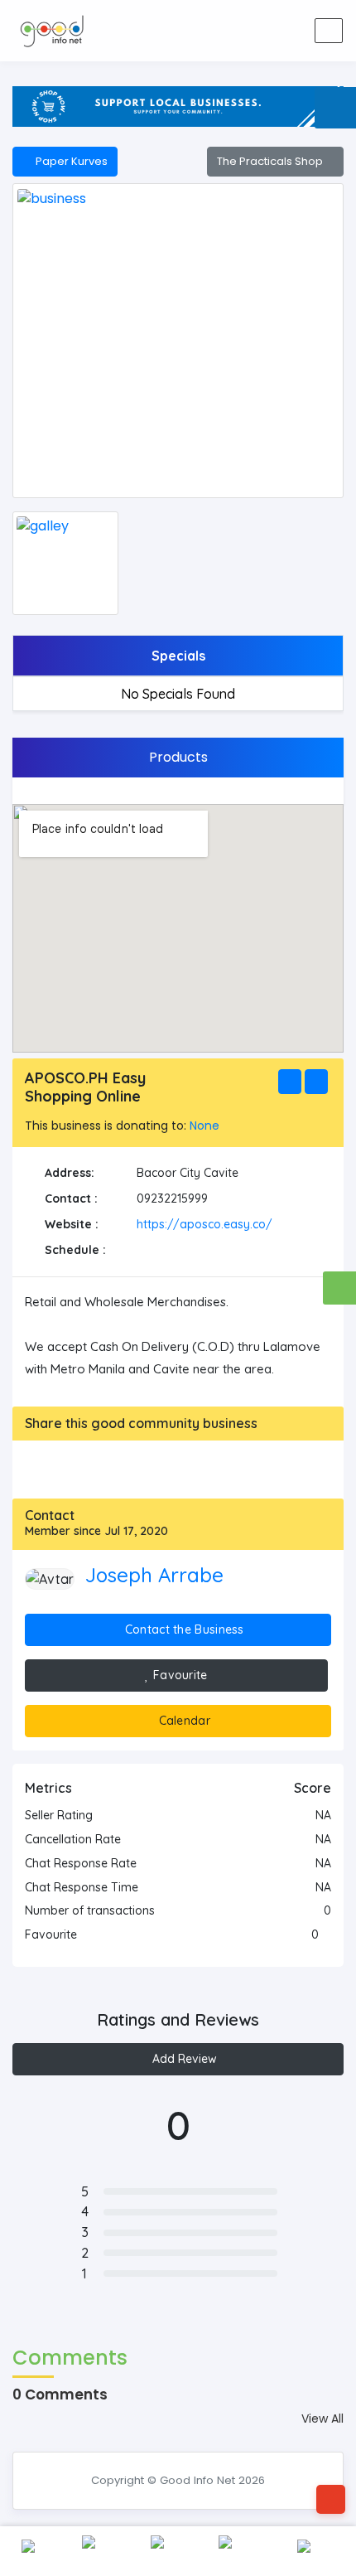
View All (322, 2419)
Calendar (183, 1721)
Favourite (179, 1675)
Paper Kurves (69, 161)
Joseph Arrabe (154, 1575)
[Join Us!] (286, 31)
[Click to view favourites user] (327, 1934)
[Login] (247, 31)
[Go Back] (331, 2499)
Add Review (183, 2059)
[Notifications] (207, 31)
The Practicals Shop (271, 161)
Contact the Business (183, 1629)
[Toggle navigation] (329, 31)
